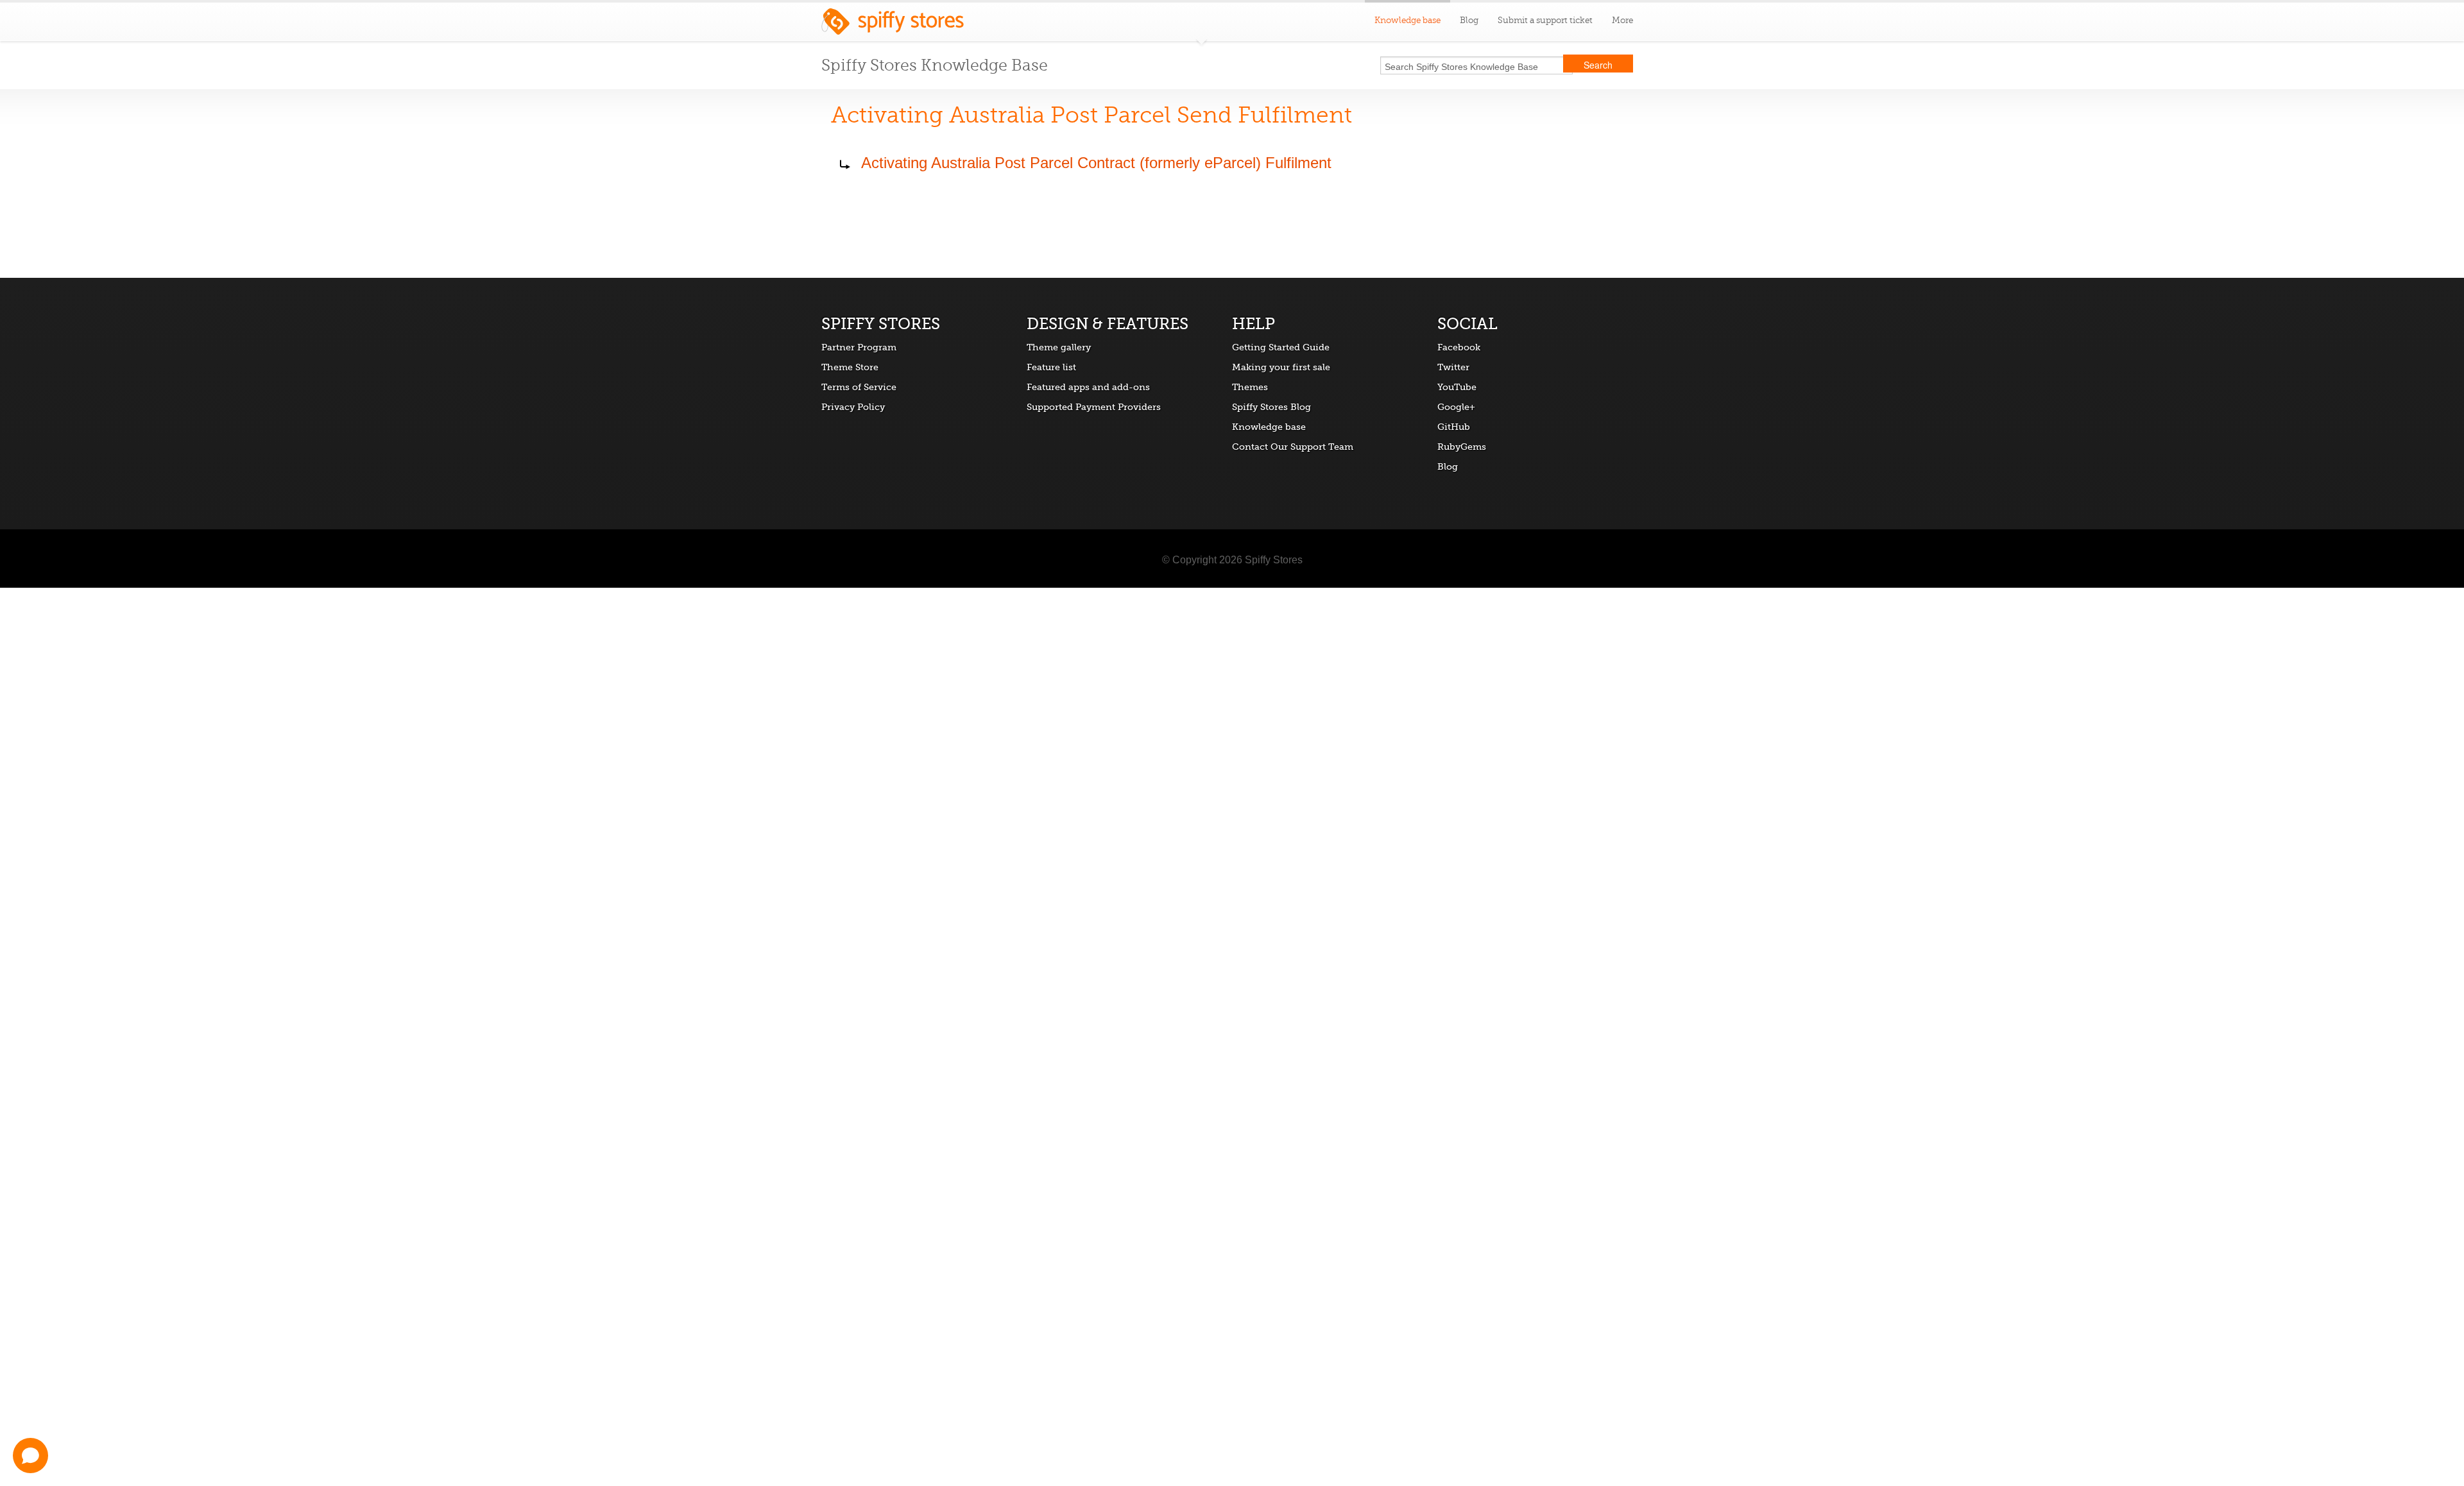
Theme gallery (1059, 347)
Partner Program (859, 347)
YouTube (1457, 387)
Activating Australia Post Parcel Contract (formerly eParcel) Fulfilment (1096, 163)
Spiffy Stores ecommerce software (893, 25)
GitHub (1454, 427)
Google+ (1456, 407)
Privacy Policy (853, 407)
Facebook (1459, 347)
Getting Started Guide (1281, 347)
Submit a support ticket (1545, 20)
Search (1598, 65)
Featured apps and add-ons (1088, 387)
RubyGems (1462, 447)
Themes (1250, 387)
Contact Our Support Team (1293, 447)
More (1622, 20)
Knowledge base (1269, 427)
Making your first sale (1281, 367)
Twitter (1453, 367)
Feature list (1051, 367)
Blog (1469, 20)
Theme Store (850, 367)
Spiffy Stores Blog (1271, 407)
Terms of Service (859, 387)
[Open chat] (30, 1456)
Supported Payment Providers (1094, 407)
